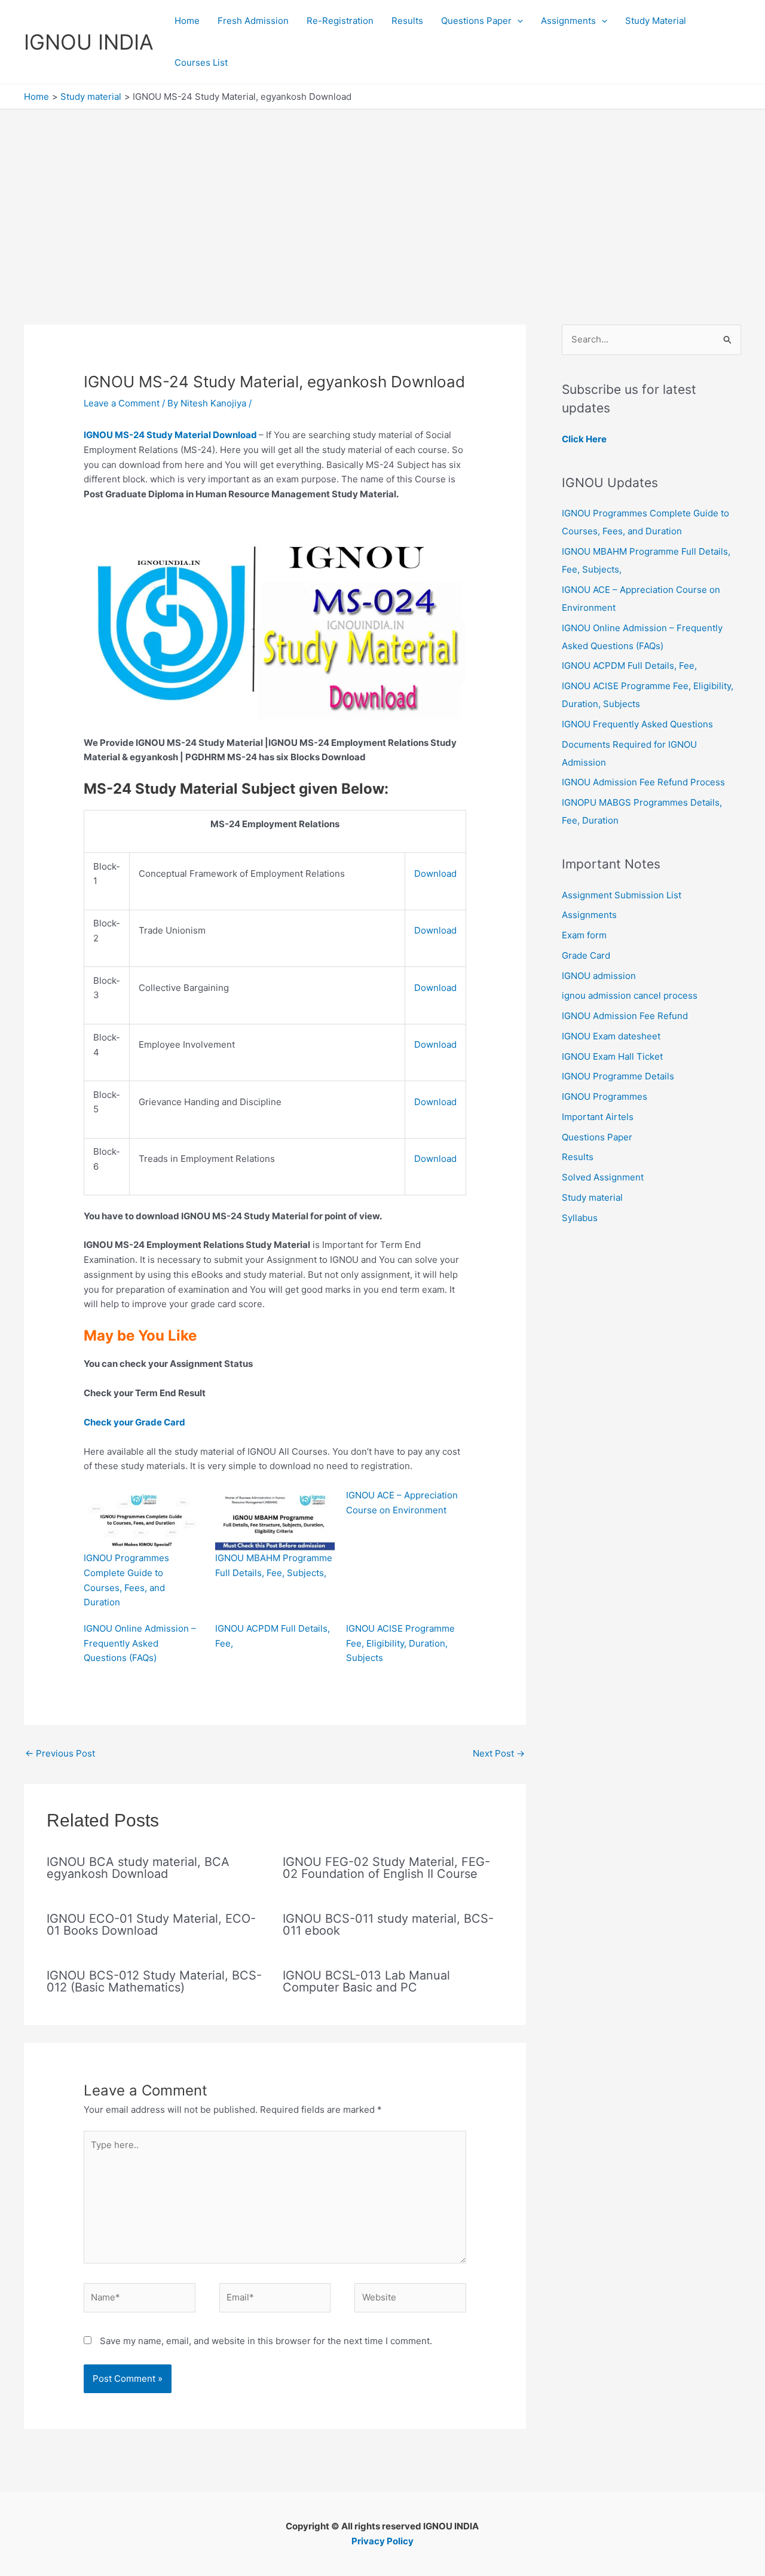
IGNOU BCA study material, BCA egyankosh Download (138, 1868)
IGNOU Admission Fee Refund (625, 1016)
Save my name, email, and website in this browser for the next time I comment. (266, 2341)
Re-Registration (340, 21)
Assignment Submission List (622, 895)
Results (407, 21)
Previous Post (60, 1753)
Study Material (656, 21)
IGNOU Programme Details (618, 1076)
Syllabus (580, 1218)
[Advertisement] (382, 199)
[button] (517, 21)
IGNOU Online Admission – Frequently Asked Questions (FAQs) (140, 1643)
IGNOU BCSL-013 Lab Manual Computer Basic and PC (366, 1981)
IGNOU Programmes (605, 1096)
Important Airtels (598, 1117)
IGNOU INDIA (89, 42)
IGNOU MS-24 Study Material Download (171, 435)
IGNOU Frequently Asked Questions (637, 724)
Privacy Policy (382, 2541)
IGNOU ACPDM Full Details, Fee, (629, 666)
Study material (592, 1197)
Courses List (201, 62)
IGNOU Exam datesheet (611, 1036)
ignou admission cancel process (630, 995)
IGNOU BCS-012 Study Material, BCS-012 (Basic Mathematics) (154, 1981)
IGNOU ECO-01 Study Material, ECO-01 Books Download (151, 1925)
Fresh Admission (253, 21)
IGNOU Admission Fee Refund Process (643, 782)
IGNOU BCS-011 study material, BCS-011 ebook (388, 1925)
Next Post (499, 1753)
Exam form (584, 935)
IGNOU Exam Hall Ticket (612, 1056)
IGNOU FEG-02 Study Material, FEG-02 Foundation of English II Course (386, 1868)
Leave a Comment (122, 403)
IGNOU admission (599, 976)
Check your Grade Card (139, 1422)
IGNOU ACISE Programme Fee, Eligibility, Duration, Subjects (400, 1643)
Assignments (568, 21)
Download (435, 874)
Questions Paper (476, 21)
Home (187, 21)
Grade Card (586, 955)
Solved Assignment (603, 1177)
